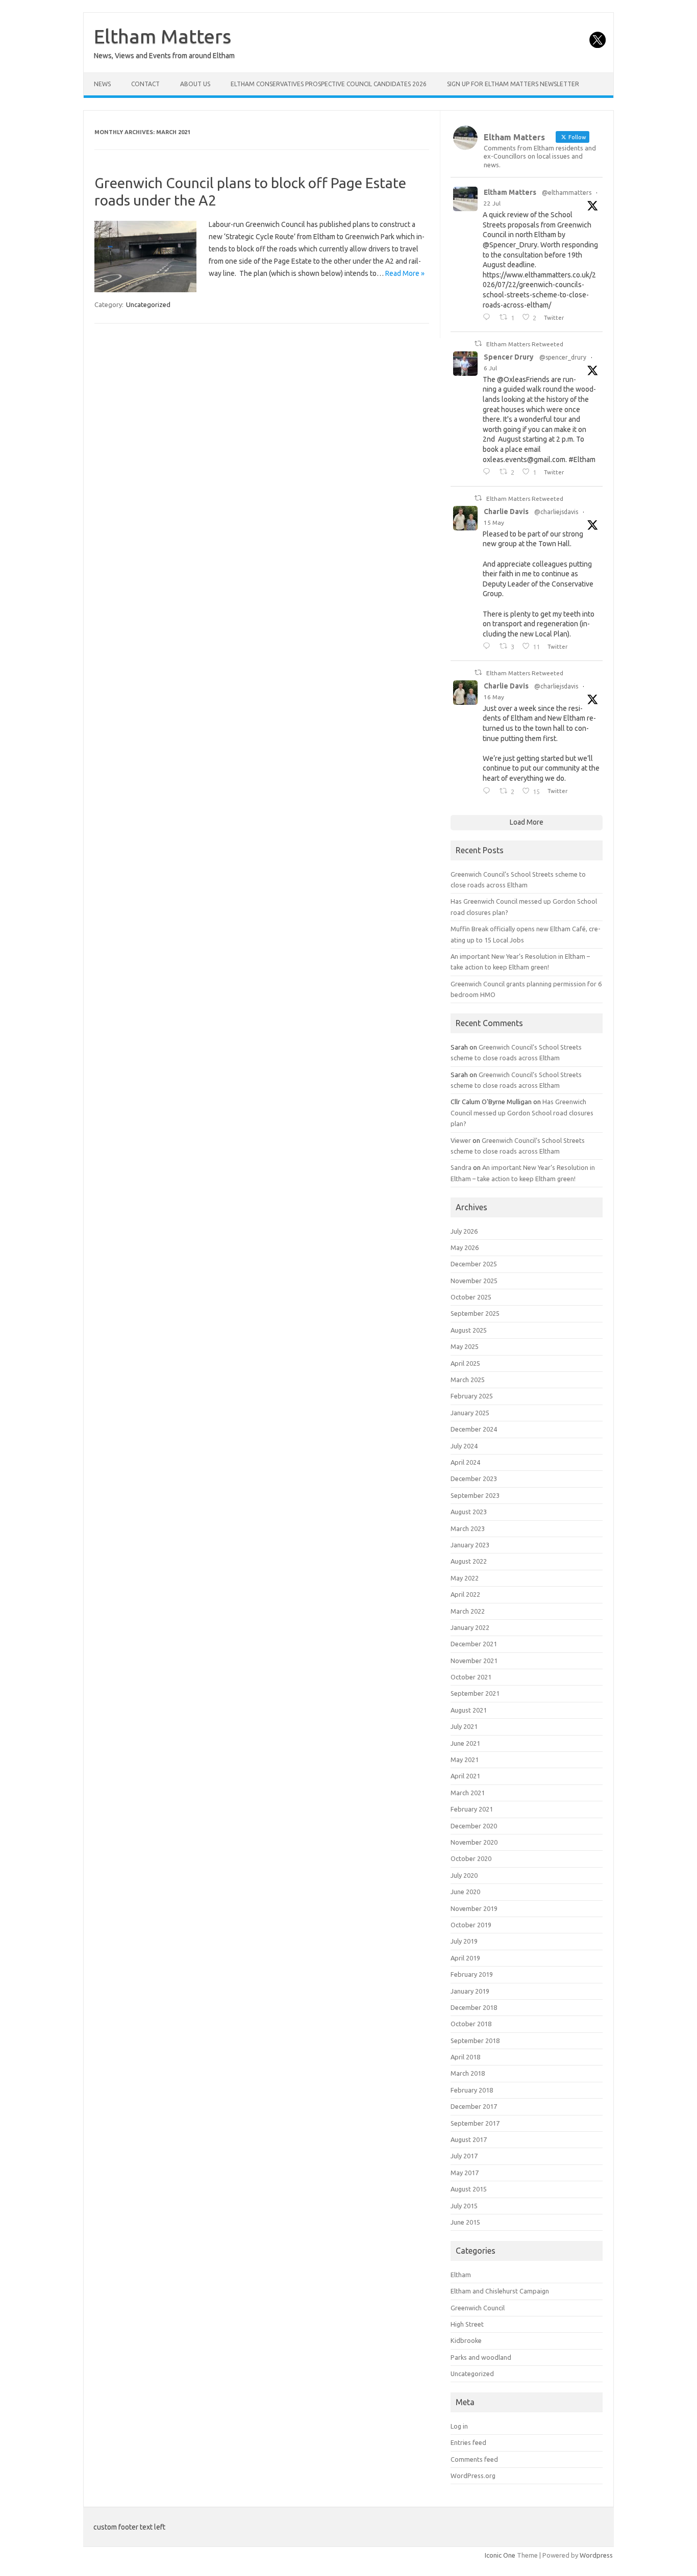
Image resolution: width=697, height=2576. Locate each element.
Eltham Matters (163, 36)
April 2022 (465, 1594)
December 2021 (474, 1644)
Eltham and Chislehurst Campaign (500, 2291)
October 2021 (471, 1677)
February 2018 (472, 2090)
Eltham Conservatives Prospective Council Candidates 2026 (329, 84)
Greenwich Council (478, 2308)
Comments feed (474, 2459)
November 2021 (474, 1661)
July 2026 (464, 1231)
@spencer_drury (563, 357)
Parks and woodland (481, 2357)
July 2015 (464, 2206)
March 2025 (468, 1380)
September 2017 (475, 2123)
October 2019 (471, 1925)
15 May (494, 522)
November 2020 (474, 1842)
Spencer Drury (509, 357)
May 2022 (465, 1578)
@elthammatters (567, 193)
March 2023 (468, 1528)
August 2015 (469, 2189)
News (102, 84)
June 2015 (465, 2222)
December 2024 (474, 1429)
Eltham (461, 2275)
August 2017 (469, 2139)
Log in (459, 2426)
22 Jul (492, 203)
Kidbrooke (466, 2340)
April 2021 (465, 1776)
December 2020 (474, 1826)
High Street (467, 2324)
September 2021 (475, 1693)
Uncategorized (148, 304)
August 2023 (469, 1512)
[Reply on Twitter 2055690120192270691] (489, 792)
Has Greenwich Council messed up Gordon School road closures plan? (522, 1113)
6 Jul (490, 368)
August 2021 (469, 1710)
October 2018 (471, 2024)
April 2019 (465, 1958)
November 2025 (474, 1281)
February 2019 (472, 1974)
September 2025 (475, 1313)
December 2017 (474, 2106)
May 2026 (465, 1247)
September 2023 (475, 1495)
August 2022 (469, 1561)
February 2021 (472, 1809)
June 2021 (465, 1743)
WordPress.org (473, 2476)
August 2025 (469, 1330)
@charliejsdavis (556, 512)
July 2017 (464, 2156)
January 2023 (470, 1545)
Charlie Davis (506, 512)
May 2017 (465, 2173)
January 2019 (470, 1991)
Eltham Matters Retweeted (525, 344)
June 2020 (465, 1892)
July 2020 (464, 1875)
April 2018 (465, 2057)
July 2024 (464, 1446)
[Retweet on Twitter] (478, 343)
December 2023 (474, 1478)
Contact (145, 84)
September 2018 (475, 2041)
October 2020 (471, 1858)
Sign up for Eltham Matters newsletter (513, 84)
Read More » (405, 273)
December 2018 (474, 2007)
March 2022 (468, 1611)
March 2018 (468, 2073)
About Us (195, 84)
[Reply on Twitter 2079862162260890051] (489, 318)
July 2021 (464, 1726)
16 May (494, 697)
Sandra (461, 1167)
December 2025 (474, 1264)
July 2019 (464, 1941)
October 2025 (471, 1297)
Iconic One (500, 2555)
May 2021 (465, 1759)
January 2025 (470, 1413)
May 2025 (465, 1346)
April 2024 (465, 1462)
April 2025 (465, 1363)
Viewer (461, 1140)
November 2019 (474, 1908)
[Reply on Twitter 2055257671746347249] (489, 647)
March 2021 (468, 1793)
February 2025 (472, 1396)
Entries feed (468, 2442)
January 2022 (470, 1627)
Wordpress (596, 2555)
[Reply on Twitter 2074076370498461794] (489, 472)
